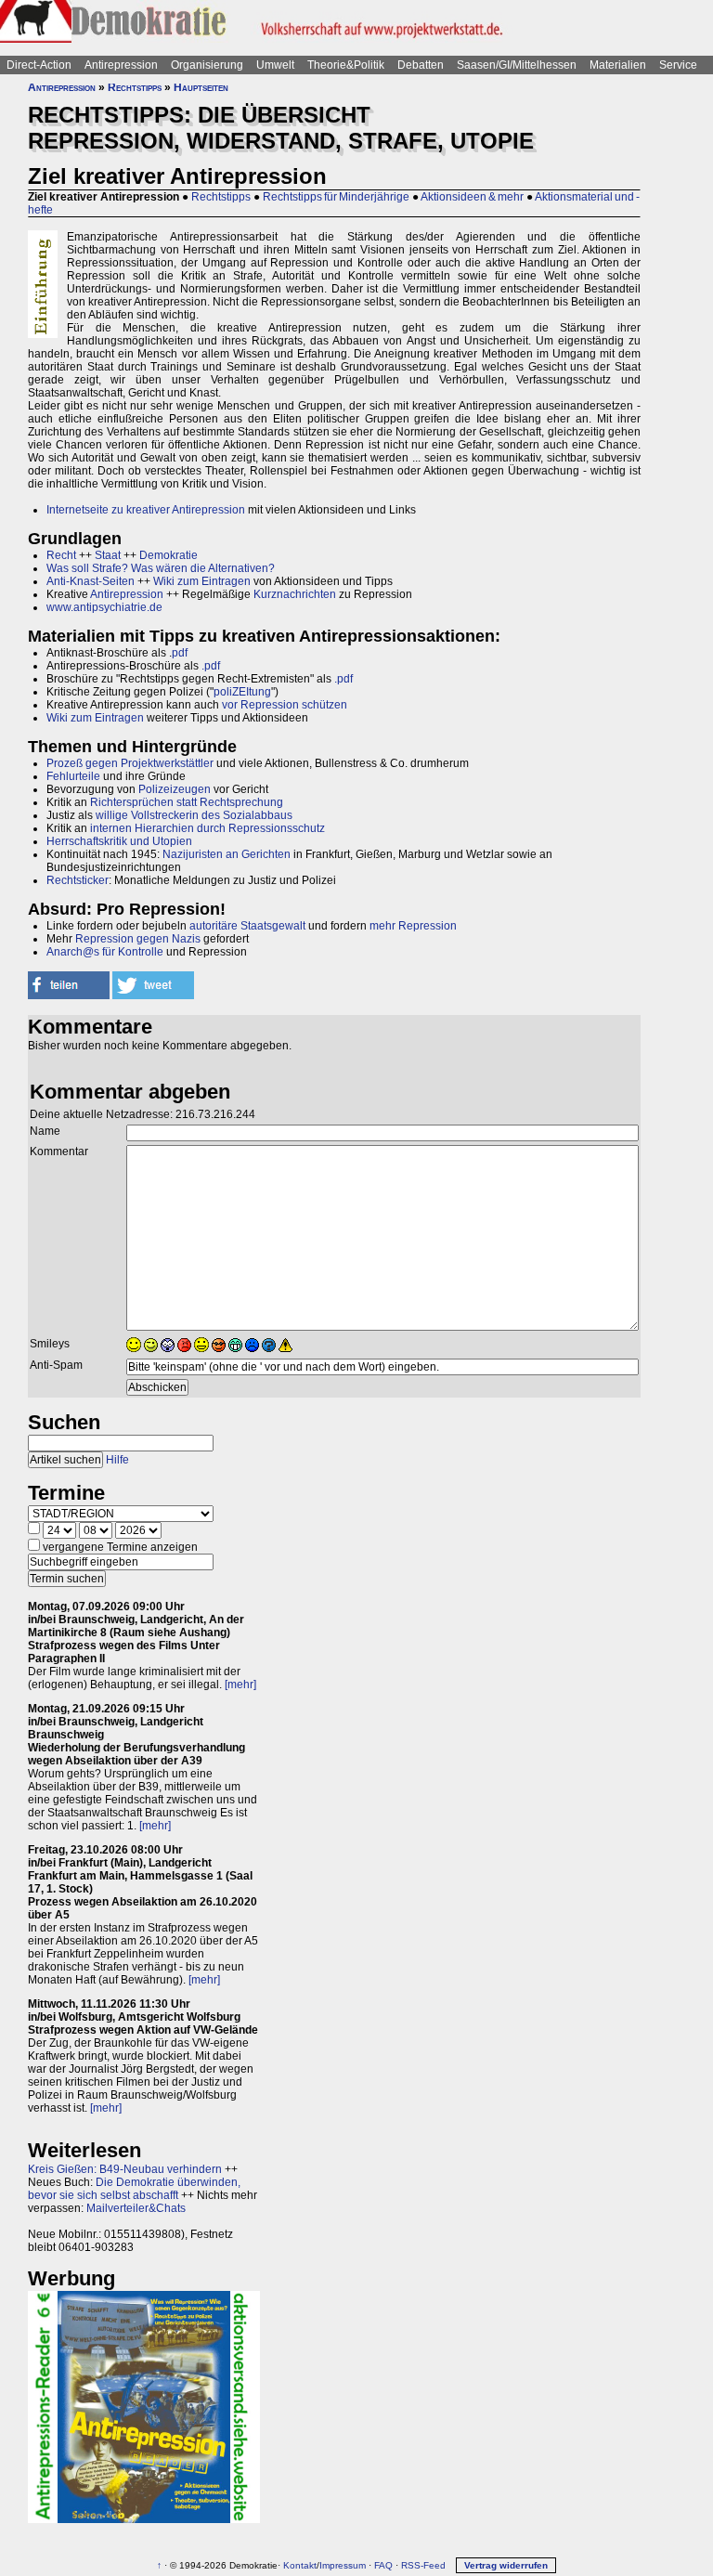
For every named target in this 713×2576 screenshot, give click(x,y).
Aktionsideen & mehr (472, 197)
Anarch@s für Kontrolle (105, 952)
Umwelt (275, 65)
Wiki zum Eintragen (202, 581)
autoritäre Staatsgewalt (247, 926)
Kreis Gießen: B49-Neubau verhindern (125, 2169)
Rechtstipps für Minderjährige (336, 197)
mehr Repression (413, 926)
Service (678, 65)
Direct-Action (39, 65)
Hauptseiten (201, 87)
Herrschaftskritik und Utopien (119, 841)
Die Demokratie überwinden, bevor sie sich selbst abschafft (134, 2189)
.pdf (211, 666)
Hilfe (117, 1460)
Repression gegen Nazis (138, 939)
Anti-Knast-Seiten (91, 581)
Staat (108, 555)
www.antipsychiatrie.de (104, 607)
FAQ (383, 2565)
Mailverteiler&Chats (136, 2208)
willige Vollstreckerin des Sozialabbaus (194, 815)
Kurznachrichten (295, 594)
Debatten (421, 65)
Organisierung (207, 65)
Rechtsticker (78, 880)
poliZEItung (242, 692)
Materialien (618, 65)
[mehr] (240, 1685)
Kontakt (300, 2565)
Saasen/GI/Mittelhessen (517, 65)
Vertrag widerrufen (506, 2565)
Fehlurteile (73, 776)
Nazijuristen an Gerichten (227, 854)
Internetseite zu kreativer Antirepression (146, 510)
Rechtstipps (135, 87)
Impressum (343, 2565)
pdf (180, 653)
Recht (61, 555)
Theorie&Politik (346, 65)
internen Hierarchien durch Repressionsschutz (207, 828)
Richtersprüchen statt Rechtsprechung (187, 802)
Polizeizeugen (175, 789)
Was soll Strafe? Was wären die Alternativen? (161, 568)
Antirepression (121, 65)
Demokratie (169, 555)
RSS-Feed (423, 2565)
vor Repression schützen (285, 705)
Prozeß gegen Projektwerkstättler (130, 763)
